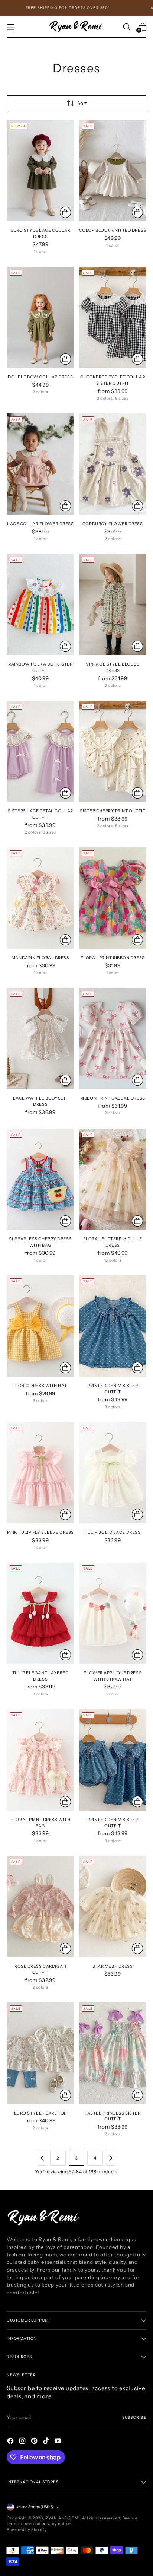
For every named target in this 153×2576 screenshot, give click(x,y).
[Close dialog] (144, 1238)
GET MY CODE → (113, 1303)
